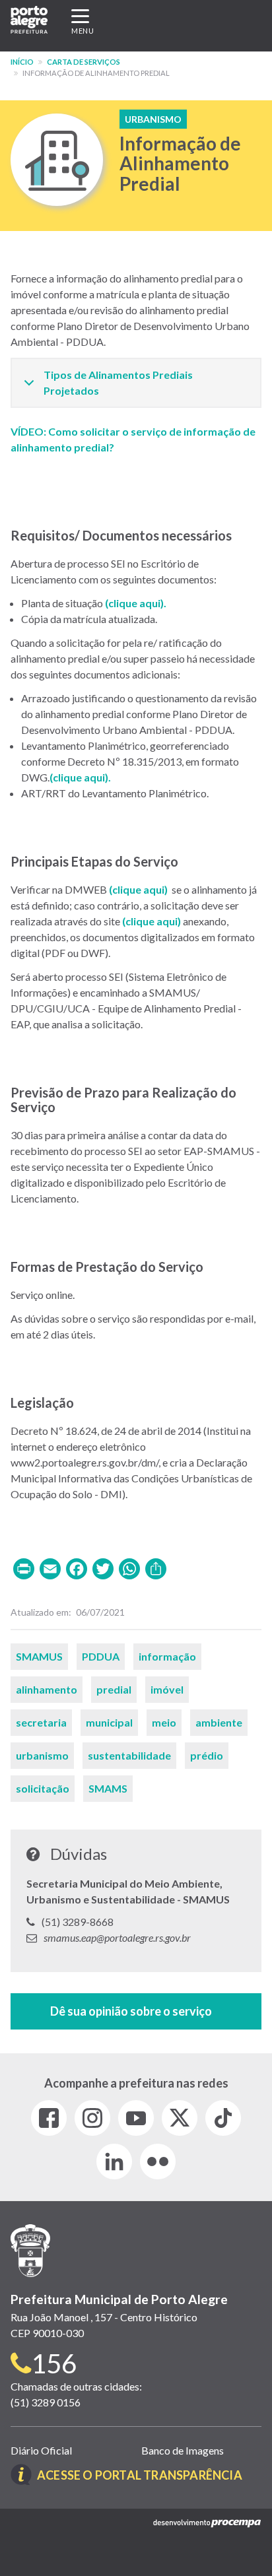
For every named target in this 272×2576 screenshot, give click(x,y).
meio (164, 1722)
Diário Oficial (41, 2450)
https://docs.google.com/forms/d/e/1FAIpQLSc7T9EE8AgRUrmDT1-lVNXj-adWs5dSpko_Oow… (136, 2011)
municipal (109, 1722)
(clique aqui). (136, 603)
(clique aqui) (79, 777)
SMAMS (108, 1788)
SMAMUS (39, 1656)
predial (114, 1689)
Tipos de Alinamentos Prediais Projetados (118, 382)
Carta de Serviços (84, 62)
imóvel (167, 1689)
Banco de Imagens (183, 2450)
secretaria (41, 1722)
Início (22, 62)
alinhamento (47, 1689)
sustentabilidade (129, 1755)
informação (167, 1656)
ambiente (219, 1722)
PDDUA (101, 1656)
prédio (207, 1755)
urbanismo (42, 1755)
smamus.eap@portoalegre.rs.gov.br (117, 1937)
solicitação (43, 1788)
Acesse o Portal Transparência (140, 2475)
